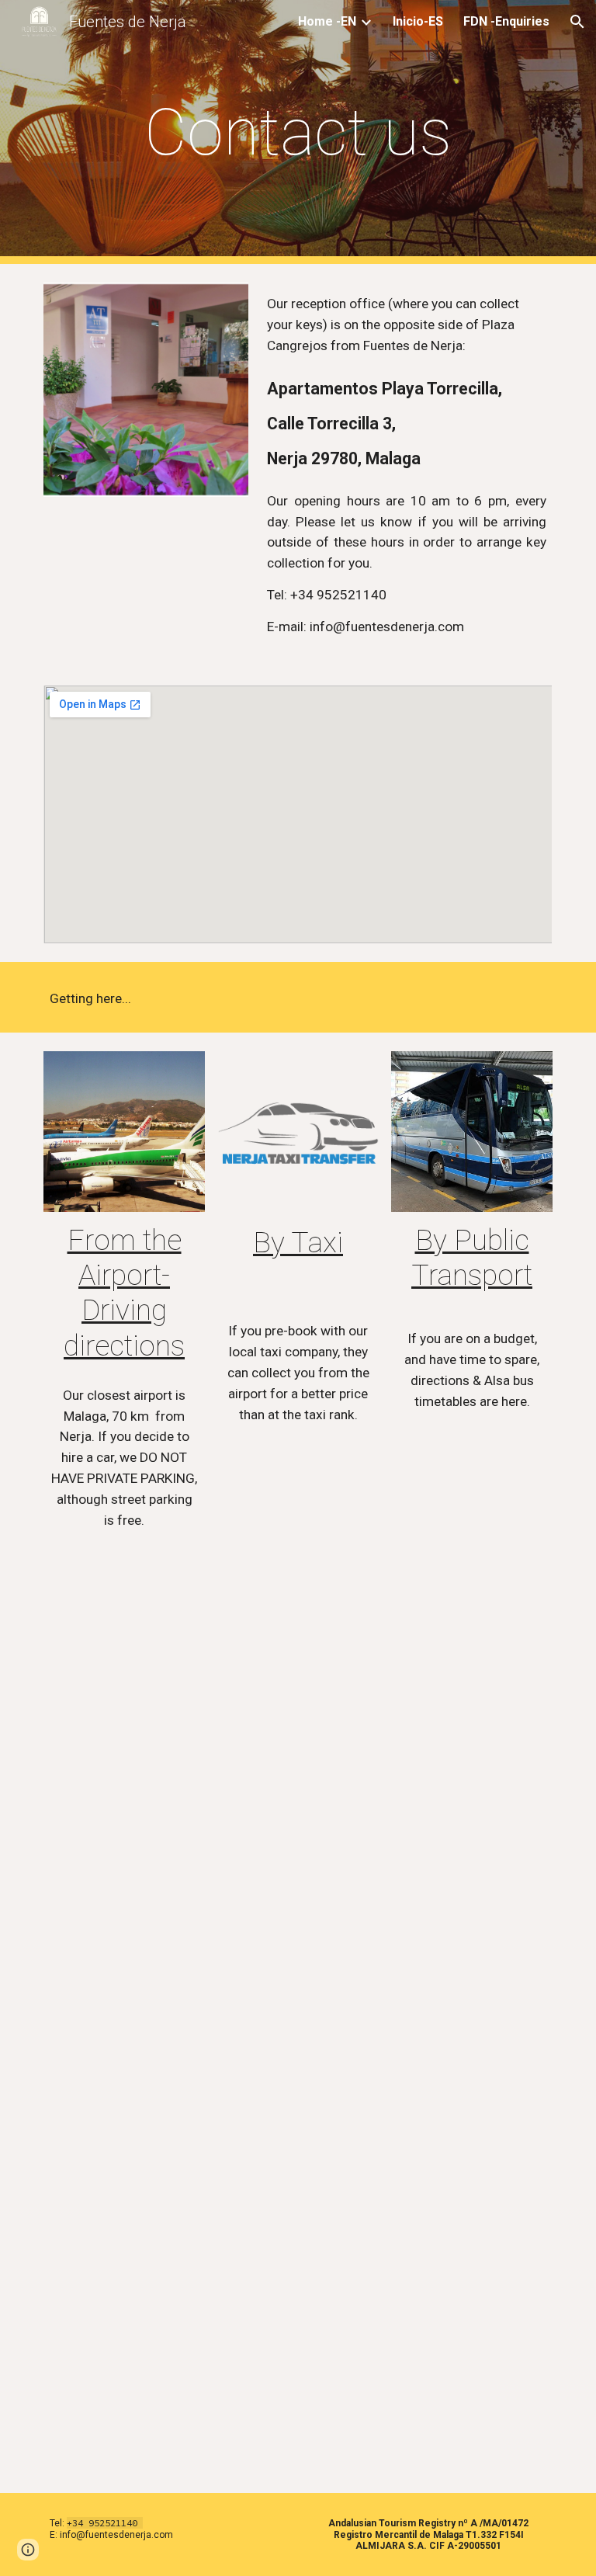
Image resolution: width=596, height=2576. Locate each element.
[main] (298, 132)
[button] (577, 22)
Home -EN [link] (327, 21)
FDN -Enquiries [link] (506, 21)
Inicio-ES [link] (418, 21)
